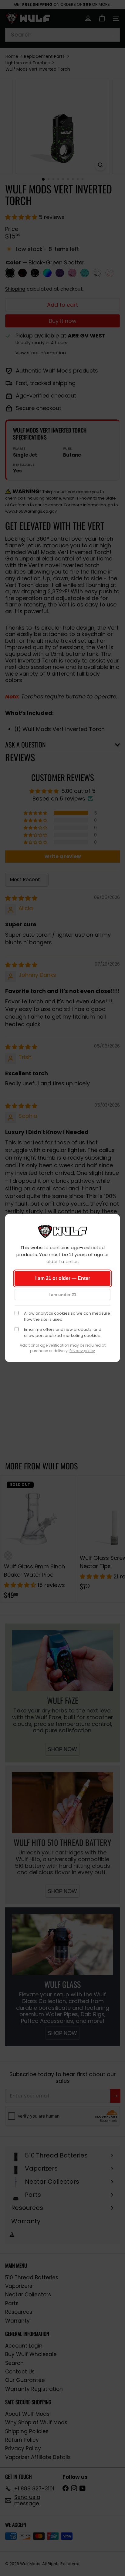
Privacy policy (82, 1351)
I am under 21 (62, 1295)
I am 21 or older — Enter (63, 1278)
